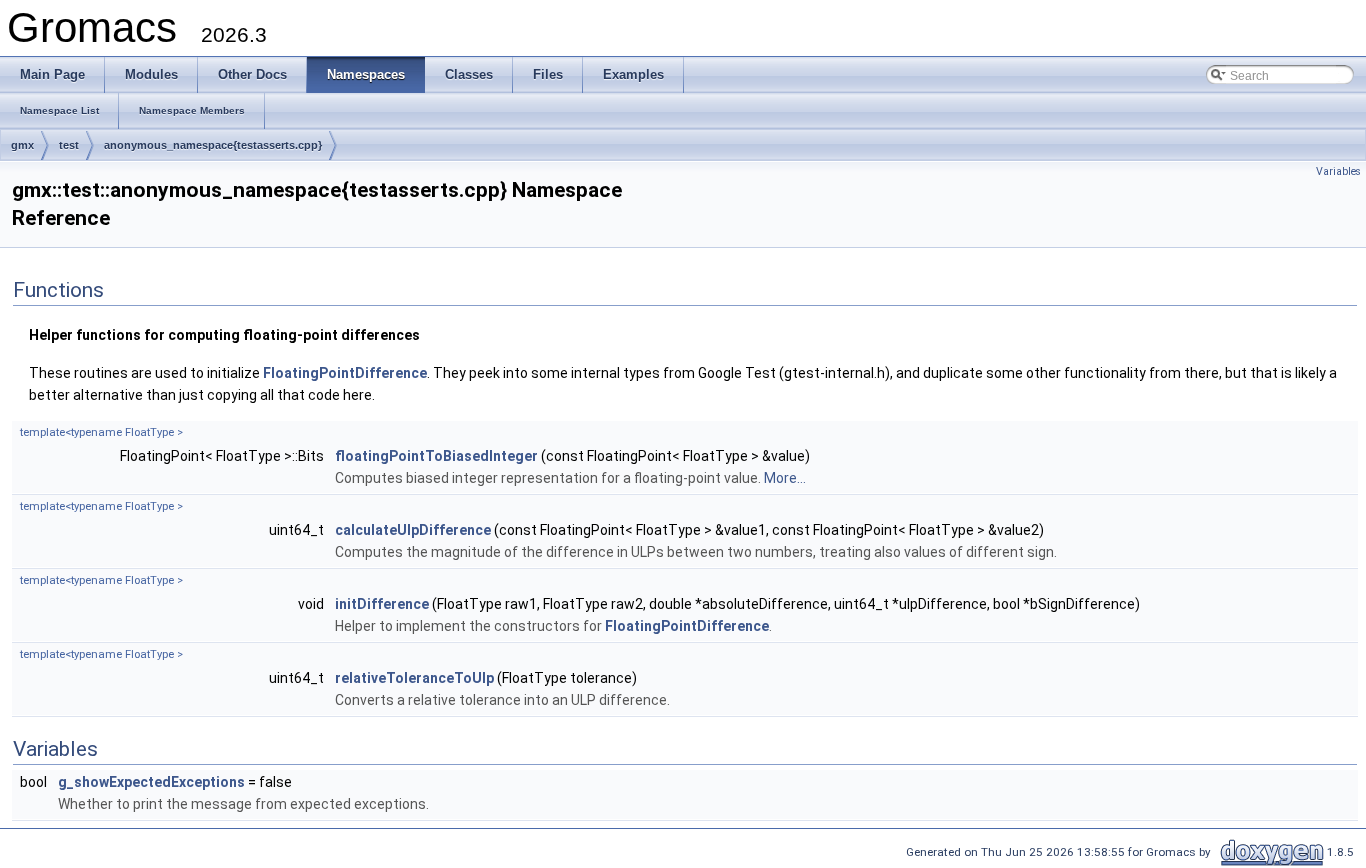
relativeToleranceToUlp (414, 678)
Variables (1338, 171)
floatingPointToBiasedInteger (436, 456)
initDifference (382, 604)
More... (785, 478)
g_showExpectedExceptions (151, 782)
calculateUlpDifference (413, 530)
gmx (22, 145)
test (69, 145)
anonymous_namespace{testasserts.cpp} (213, 145)
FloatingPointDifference (345, 373)
